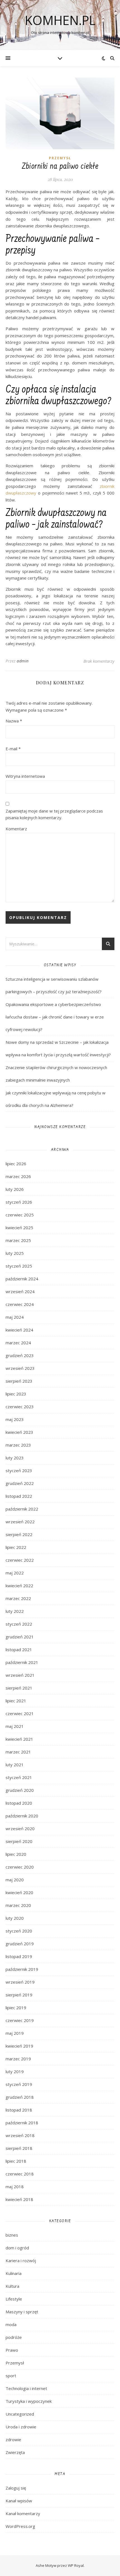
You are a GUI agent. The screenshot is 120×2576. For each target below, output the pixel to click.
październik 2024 (22, 1279)
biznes (12, 2235)
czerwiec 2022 (20, 1560)
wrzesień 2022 (20, 1522)
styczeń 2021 (19, 1777)
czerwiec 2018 (20, 2174)
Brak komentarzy (99, 661)
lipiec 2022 (16, 1547)
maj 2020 (15, 1880)
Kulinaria (14, 2273)
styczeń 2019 (19, 2084)
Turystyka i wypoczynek (29, 2401)
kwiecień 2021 (19, 1739)
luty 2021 (15, 1765)
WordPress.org (20, 2526)
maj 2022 (15, 1573)
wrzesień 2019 (20, 1982)
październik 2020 (22, 1816)
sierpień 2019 (19, 1995)
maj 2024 (15, 1317)
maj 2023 (15, 1419)
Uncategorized (20, 2414)
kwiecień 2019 (19, 2046)
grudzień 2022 (20, 1483)
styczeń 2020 (19, 1931)
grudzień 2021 (20, 1637)
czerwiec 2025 (20, 1215)
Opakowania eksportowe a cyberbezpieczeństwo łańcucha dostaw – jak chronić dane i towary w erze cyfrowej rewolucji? (55, 1017)
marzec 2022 (18, 1598)
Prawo (12, 2350)
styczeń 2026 (19, 1202)
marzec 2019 (18, 2059)
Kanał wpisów (19, 2501)
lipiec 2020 (16, 1854)
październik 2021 (22, 1662)
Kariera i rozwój (21, 2260)
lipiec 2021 (16, 1701)
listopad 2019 (19, 1956)
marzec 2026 (18, 1176)
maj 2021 (15, 1726)
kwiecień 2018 (19, 2199)
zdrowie (13, 2440)
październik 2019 (22, 1969)
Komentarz (16, 829)
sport (11, 2376)
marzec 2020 (18, 1905)
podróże (14, 2337)
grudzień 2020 (20, 1790)
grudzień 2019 (20, 1944)
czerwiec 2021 (20, 1713)
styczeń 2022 (19, 1624)
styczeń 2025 (19, 1266)
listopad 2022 (19, 1496)
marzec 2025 (18, 1240)
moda (11, 2324)
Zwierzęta (15, 2452)
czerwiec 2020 (20, 1867)
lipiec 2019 (16, 2008)
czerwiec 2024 (20, 1304)
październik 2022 (22, 1509)
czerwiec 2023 (20, 1407)
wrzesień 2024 (20, 1291)
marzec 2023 (18, 1445)
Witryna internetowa (25, 776)
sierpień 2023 (19, 1381)
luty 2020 (15, 1918)
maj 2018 (15, 2187)
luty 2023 (15, 1458)
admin (23, 661)
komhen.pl (60, 20)
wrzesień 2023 (20, 1368)
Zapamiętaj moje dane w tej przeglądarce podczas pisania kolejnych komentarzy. (54, 814)
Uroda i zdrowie (21, 2427)
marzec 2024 (18, 1343)
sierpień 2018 (19, 2148)
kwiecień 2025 (19, 1228)
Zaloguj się (16, 2488)
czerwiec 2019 (20, 2020)
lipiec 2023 (16, 1394)
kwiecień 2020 (19, 1892)
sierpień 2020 (19, 1841)
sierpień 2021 (19, 1688)
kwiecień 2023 (19, 1432)
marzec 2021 (18, 1752)
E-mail (13, 749)
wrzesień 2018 (20, 2135)
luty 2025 (15, 1253)
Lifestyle (14, 2299)
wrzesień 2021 (20, 1675)
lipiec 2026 (16, 1164)
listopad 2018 (19, 2110)
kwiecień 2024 (19, 1330)
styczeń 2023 (19, 1470)
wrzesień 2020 (20, 1829)
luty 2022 (15, 1611)
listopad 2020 (19, 1803)
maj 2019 (15, 2033)
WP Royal (76, 2565)
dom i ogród (17, 2248)
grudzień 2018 (20, 2097)
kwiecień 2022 (19, 1586)
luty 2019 (15, 2071)
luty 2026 (15, 1189)
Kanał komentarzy (23, 2513)
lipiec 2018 (16, 2161)
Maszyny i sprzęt (22, 2312)
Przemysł (60, 158)
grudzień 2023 (20, 1355)
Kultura (12, 2286)
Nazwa (14, 721)
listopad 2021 (19, 1650)
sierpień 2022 (19, 1534)
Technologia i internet (26, 2388)
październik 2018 (22, 2123)
